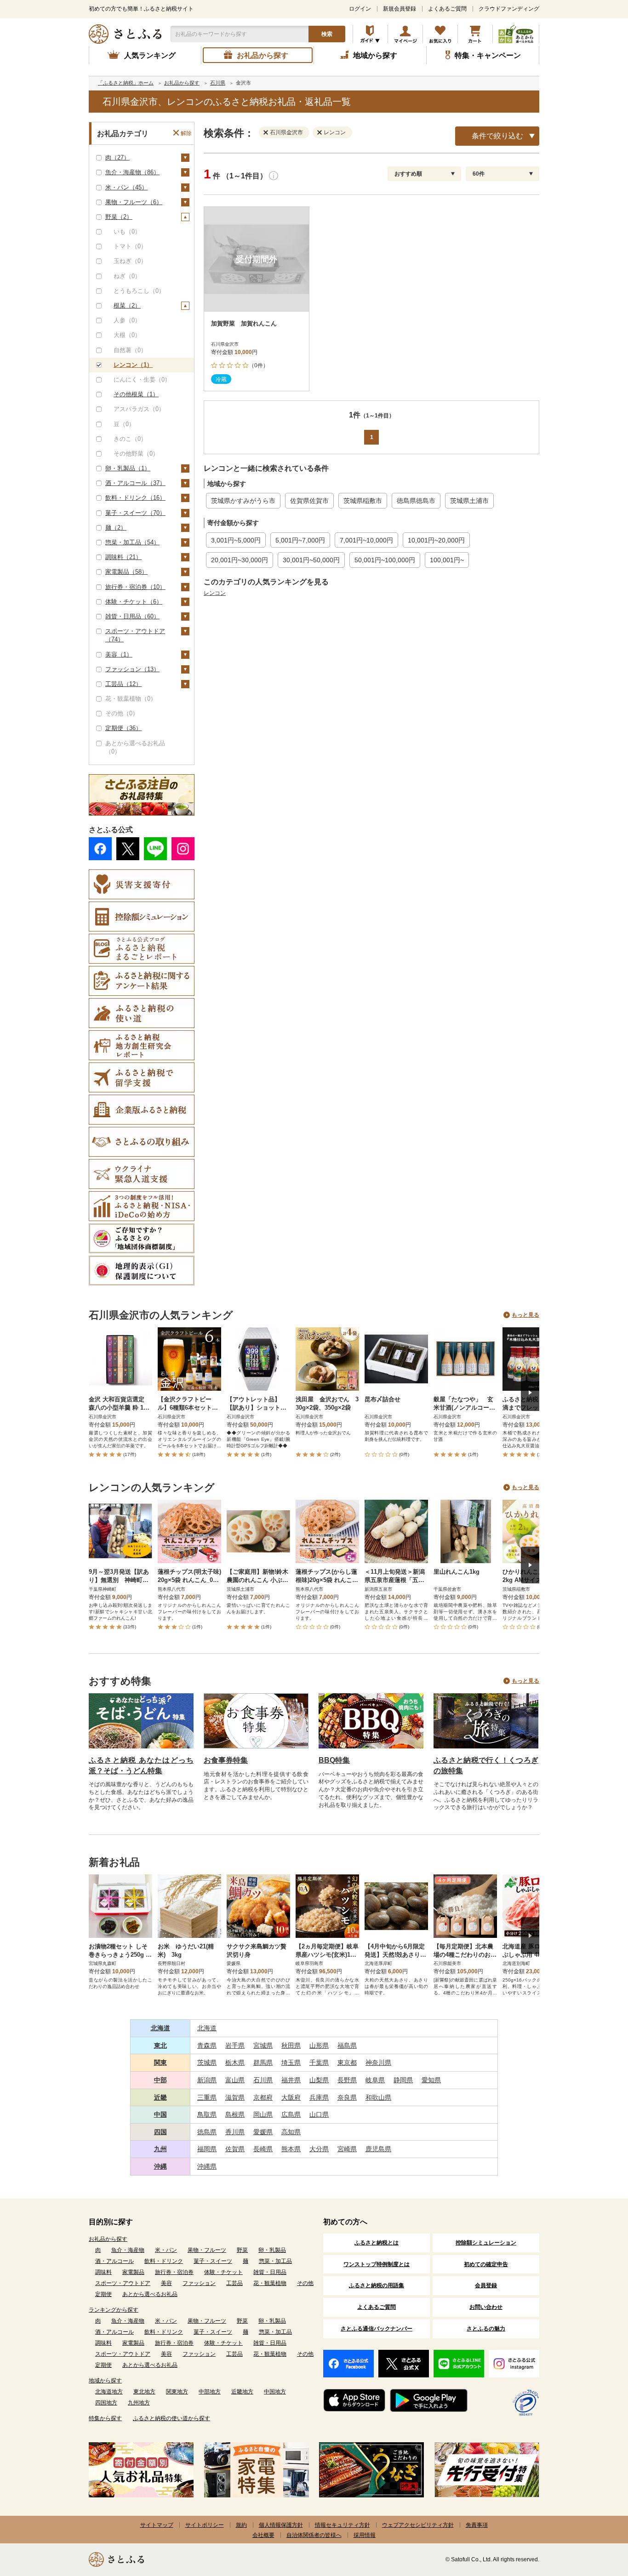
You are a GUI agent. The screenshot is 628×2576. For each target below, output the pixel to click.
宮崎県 (347, 2149)
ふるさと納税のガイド (370, 34)
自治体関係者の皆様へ (314, 2535)
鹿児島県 (378, 2149)
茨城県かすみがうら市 (243, 501)
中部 (160, 2080)
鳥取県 (207, 2114)
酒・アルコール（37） (135, 483)
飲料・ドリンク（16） (135, 498)
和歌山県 (378, 2097)
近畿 (160, 2097)
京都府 (263, 2097)
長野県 (347, 2080)
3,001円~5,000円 (236, 540)
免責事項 (477, 2525)
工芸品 (234, 2283)
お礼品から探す (108, 2239)
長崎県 (263, 2149)
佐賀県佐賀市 (309, 501)
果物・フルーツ (207, 2250)
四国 (160, 2132)
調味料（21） (123, 557)
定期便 (103, 2294)
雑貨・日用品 (270, 2272)
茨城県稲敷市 (363, 501)
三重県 (207, 2097)
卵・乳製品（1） (128, 468)
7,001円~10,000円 (366, 540)
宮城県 (263, 2045)
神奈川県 (378, 2062)
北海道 (160, 2028)
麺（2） (116, 528)
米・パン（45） (126, 187)
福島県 (347, 2045)
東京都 (347, 2062)
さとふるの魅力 (486, 2329)
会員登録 (486, 2285)
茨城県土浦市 (469, 501)
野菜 (242, 2250)
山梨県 (319, 2080)
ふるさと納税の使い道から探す (171, 2418)
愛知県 (431, 2080)
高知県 (291, 2132)
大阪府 (291, 2097)
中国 (160, 2114)
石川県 (263, 2080)
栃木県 (235, 2062)
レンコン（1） (133, 365)
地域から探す (105, 2381)
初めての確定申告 (486, 2264)
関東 (160, 2062)
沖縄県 (207, 2166)
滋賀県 (235, 2097)
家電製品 (133, 2272)
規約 (241, 2525)
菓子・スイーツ (213, 2261)
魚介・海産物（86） (132, 172)
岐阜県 (375, 2080)
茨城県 (207, 2062)
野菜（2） (119, 217)
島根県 (235, 2114)
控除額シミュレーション (486, 2243)
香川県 (235, 2132)
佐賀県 (235, 2149)
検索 (327, 34)
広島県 (291, 2114)
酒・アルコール (114, 2261)
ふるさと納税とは (377, 2243)
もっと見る (525, 1315)
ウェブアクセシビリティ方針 (418, 2525)
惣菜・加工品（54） (132, 542)
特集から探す (105, 2418)
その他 (305, 2283)
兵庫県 (319, 2097)
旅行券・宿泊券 (174, 2272)
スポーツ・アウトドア (123, 2283)
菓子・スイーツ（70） (135, 513)
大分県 (319, 2149)
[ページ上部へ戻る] (596, 2516)
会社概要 (263, 2535)
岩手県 (235, 2045)
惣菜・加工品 (275, 2261)
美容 (166, 2283)
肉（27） (117, 157)
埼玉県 (291, 2062)
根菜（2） (127, 306)
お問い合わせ (486, 2307)
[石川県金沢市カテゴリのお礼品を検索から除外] (268, 132)
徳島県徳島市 (416, 501)
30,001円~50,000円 (311, 560)
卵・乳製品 (272, 2250)
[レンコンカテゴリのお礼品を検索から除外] (321, 132)
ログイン (360, 9)
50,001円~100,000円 (385, 560)
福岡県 (207, 2149)
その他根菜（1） (136, 394)
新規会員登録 (400, 9)
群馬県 (263, 2062)
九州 (160, 2149)
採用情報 (365, 2535)
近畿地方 (242, 2392)
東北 (160, 2045)
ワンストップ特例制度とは (377, 2264)
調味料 (103, 2272)
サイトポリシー (205, 2525)
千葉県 (319, 2062)
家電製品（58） (126, 572)
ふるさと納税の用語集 (377, 2285)
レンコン (215, 593)
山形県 (319, 2045)
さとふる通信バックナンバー (377, 2329)
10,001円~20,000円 (436, 540)
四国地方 (106, 2403)
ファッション (199, 2283)
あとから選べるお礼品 (150, 2294)
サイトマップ (157, 2525)
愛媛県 (263, 2132)
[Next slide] (530, 1393)
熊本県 (291, 2149)
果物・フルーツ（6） (134, 202)
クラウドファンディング (509, 9)
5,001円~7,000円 (300, 540)
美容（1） (119, 654)
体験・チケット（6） (134, 602)
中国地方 (275, 2392)
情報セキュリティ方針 (343, 2525)
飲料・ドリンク (164, 2261)
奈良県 (347, 2097)
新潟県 (207, 2080)
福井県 (291, 2080)
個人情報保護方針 (281, 2525)
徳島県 (207, 2132)
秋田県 (291, 2045)
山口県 (319, 2114)
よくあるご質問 (447, 9)
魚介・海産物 (128, 2250)
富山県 (235, 2080)
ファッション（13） (132, 669)
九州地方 (139, 2403)
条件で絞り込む (497, 136)
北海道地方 (109, 2392)
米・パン (166, 2250)
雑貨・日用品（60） (132, 616)
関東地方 (177, 2392)
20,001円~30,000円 (240, 560)
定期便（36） (123, 728)
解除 (186, 133)
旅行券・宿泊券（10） (135, 587)
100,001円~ (447, 560)
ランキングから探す (114, 2310)
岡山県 (263, 2114)
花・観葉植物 (270, 2283)
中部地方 (210, 2392)
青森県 (207, 2045)
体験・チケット (223, 2272)
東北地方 (144, 2392)
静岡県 (403, 2080)
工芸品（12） (123, 684)
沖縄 (160, 2166)
